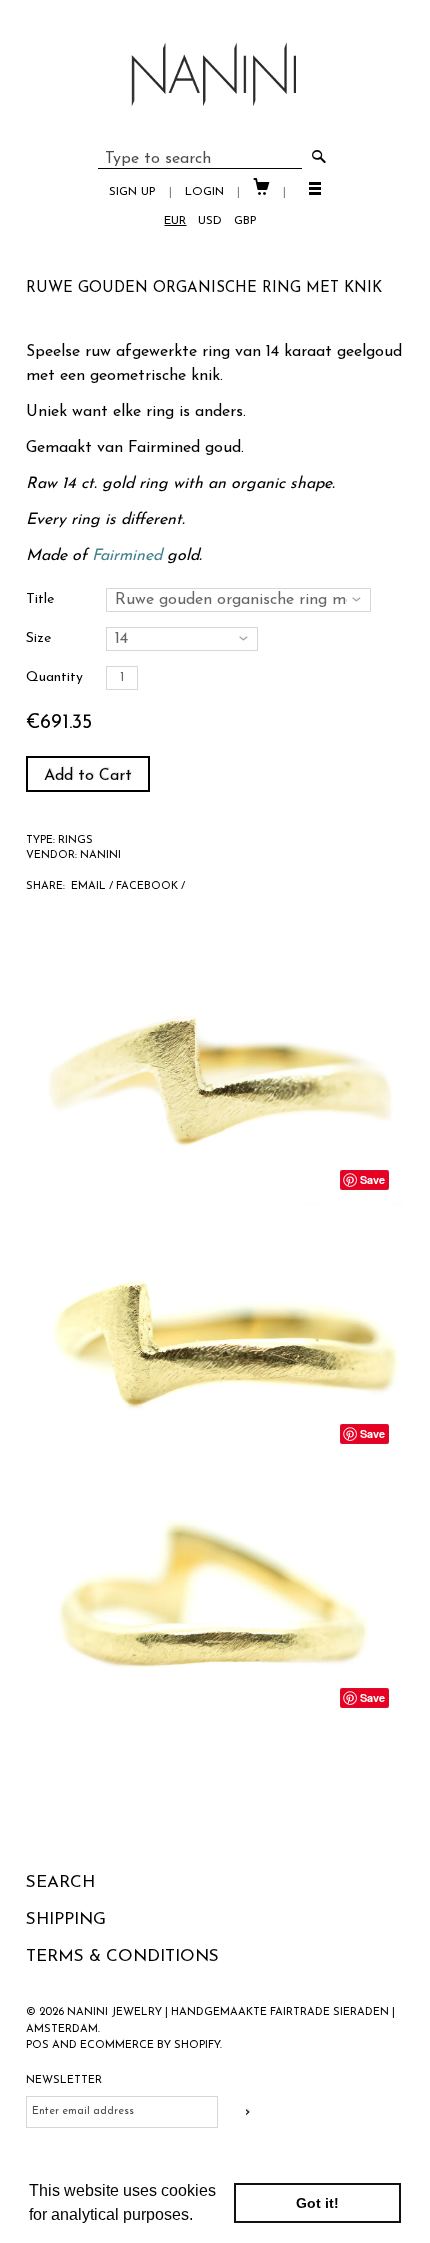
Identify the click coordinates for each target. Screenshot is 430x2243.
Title (40, 599)
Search (60, 1882)
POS (37, 2045)
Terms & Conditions (122, 1956)
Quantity (54, 677)
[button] (200, 2217)
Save (372, 1179)
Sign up (132, 192)
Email (88, 886)
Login (204, 192)
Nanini (100, 855)
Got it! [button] (317, 2203)
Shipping (66, 1919)
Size (38, 638)
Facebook (147, 886)
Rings (75, 840)
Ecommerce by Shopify (150, 2045)
